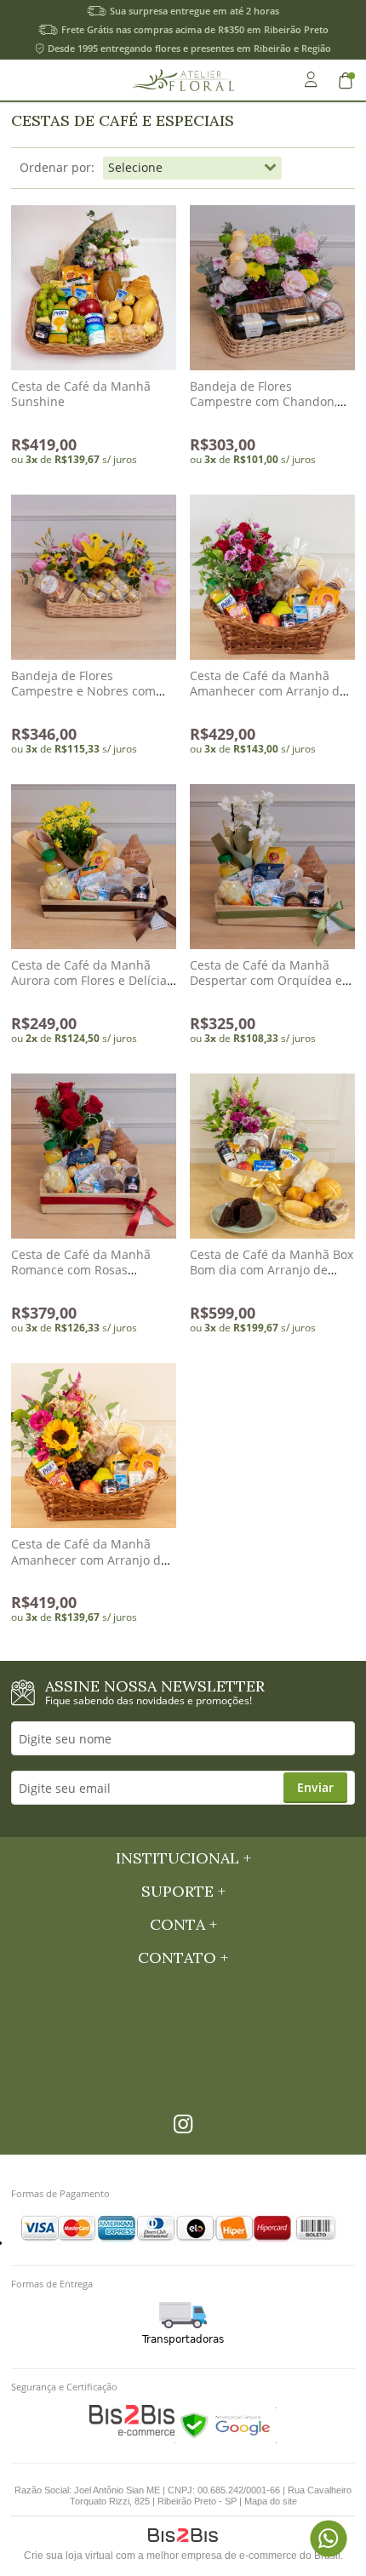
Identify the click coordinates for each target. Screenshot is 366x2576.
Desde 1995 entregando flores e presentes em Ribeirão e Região (189, 48)
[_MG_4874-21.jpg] (272, 1156)
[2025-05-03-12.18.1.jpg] (94, 577)
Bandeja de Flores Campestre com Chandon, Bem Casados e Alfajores (263, 401)
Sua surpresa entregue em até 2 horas (194, 11)
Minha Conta (311, 80)
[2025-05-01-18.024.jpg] (272, 288)
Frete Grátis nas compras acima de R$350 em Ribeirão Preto (195, 29)
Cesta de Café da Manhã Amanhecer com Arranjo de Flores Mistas (89, 1559)
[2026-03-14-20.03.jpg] (272, 867)
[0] (347, 80)
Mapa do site (271, 2501)
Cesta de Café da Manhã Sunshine (81, 394)
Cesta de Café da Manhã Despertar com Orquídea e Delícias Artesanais (266, 980)
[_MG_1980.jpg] (94, 288)
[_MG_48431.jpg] (94, 1445)
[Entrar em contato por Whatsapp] (328, 2538)
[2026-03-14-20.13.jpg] (94, 867)
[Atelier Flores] (183, 80)
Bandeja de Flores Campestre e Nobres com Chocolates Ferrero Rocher (86, 691)
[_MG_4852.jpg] (272, 577)
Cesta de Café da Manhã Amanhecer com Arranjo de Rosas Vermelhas (268, 691)
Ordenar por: (57, 167)
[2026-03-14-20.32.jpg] (94, 1156)
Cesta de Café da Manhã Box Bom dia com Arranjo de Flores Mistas (272, 1270)
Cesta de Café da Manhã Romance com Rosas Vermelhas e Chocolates (81, 1270)
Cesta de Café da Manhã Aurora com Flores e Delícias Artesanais (92, 980)
